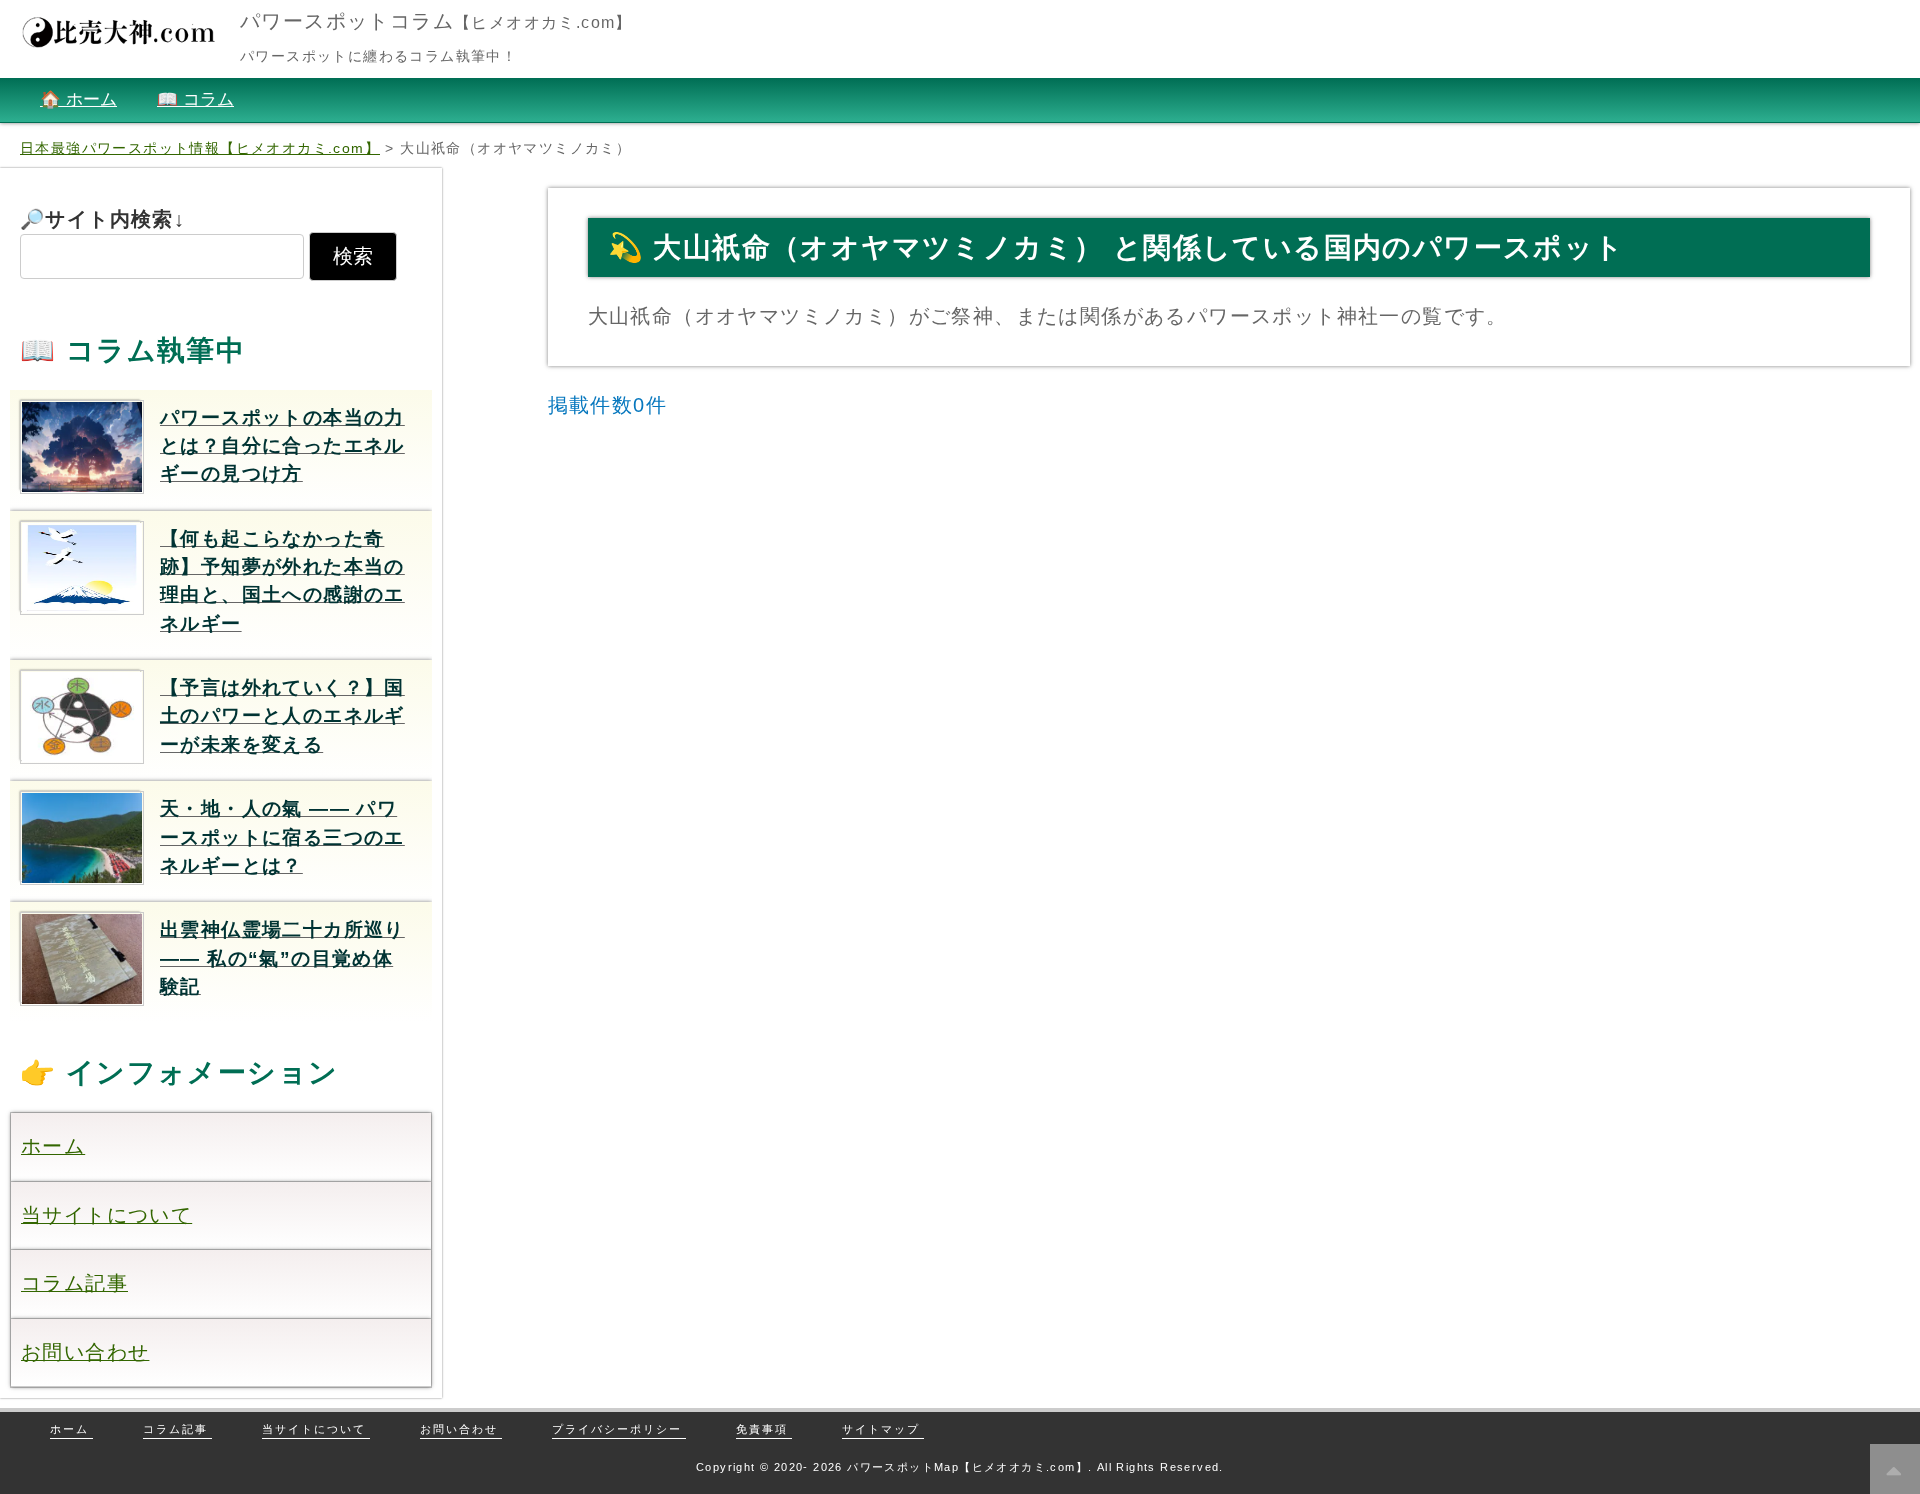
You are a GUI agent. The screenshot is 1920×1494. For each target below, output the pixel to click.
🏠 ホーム (78, 99)
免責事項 (762, 1429)
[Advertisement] (1229, 586)
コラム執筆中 (155, 350)
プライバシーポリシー (617, 1429)
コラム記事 (74, 1283)
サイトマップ (881, 1429)
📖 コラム (195, 99)
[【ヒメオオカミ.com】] (120, 42)
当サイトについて (106, 1215)
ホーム (53, 1146)
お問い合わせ (85, 1352)
